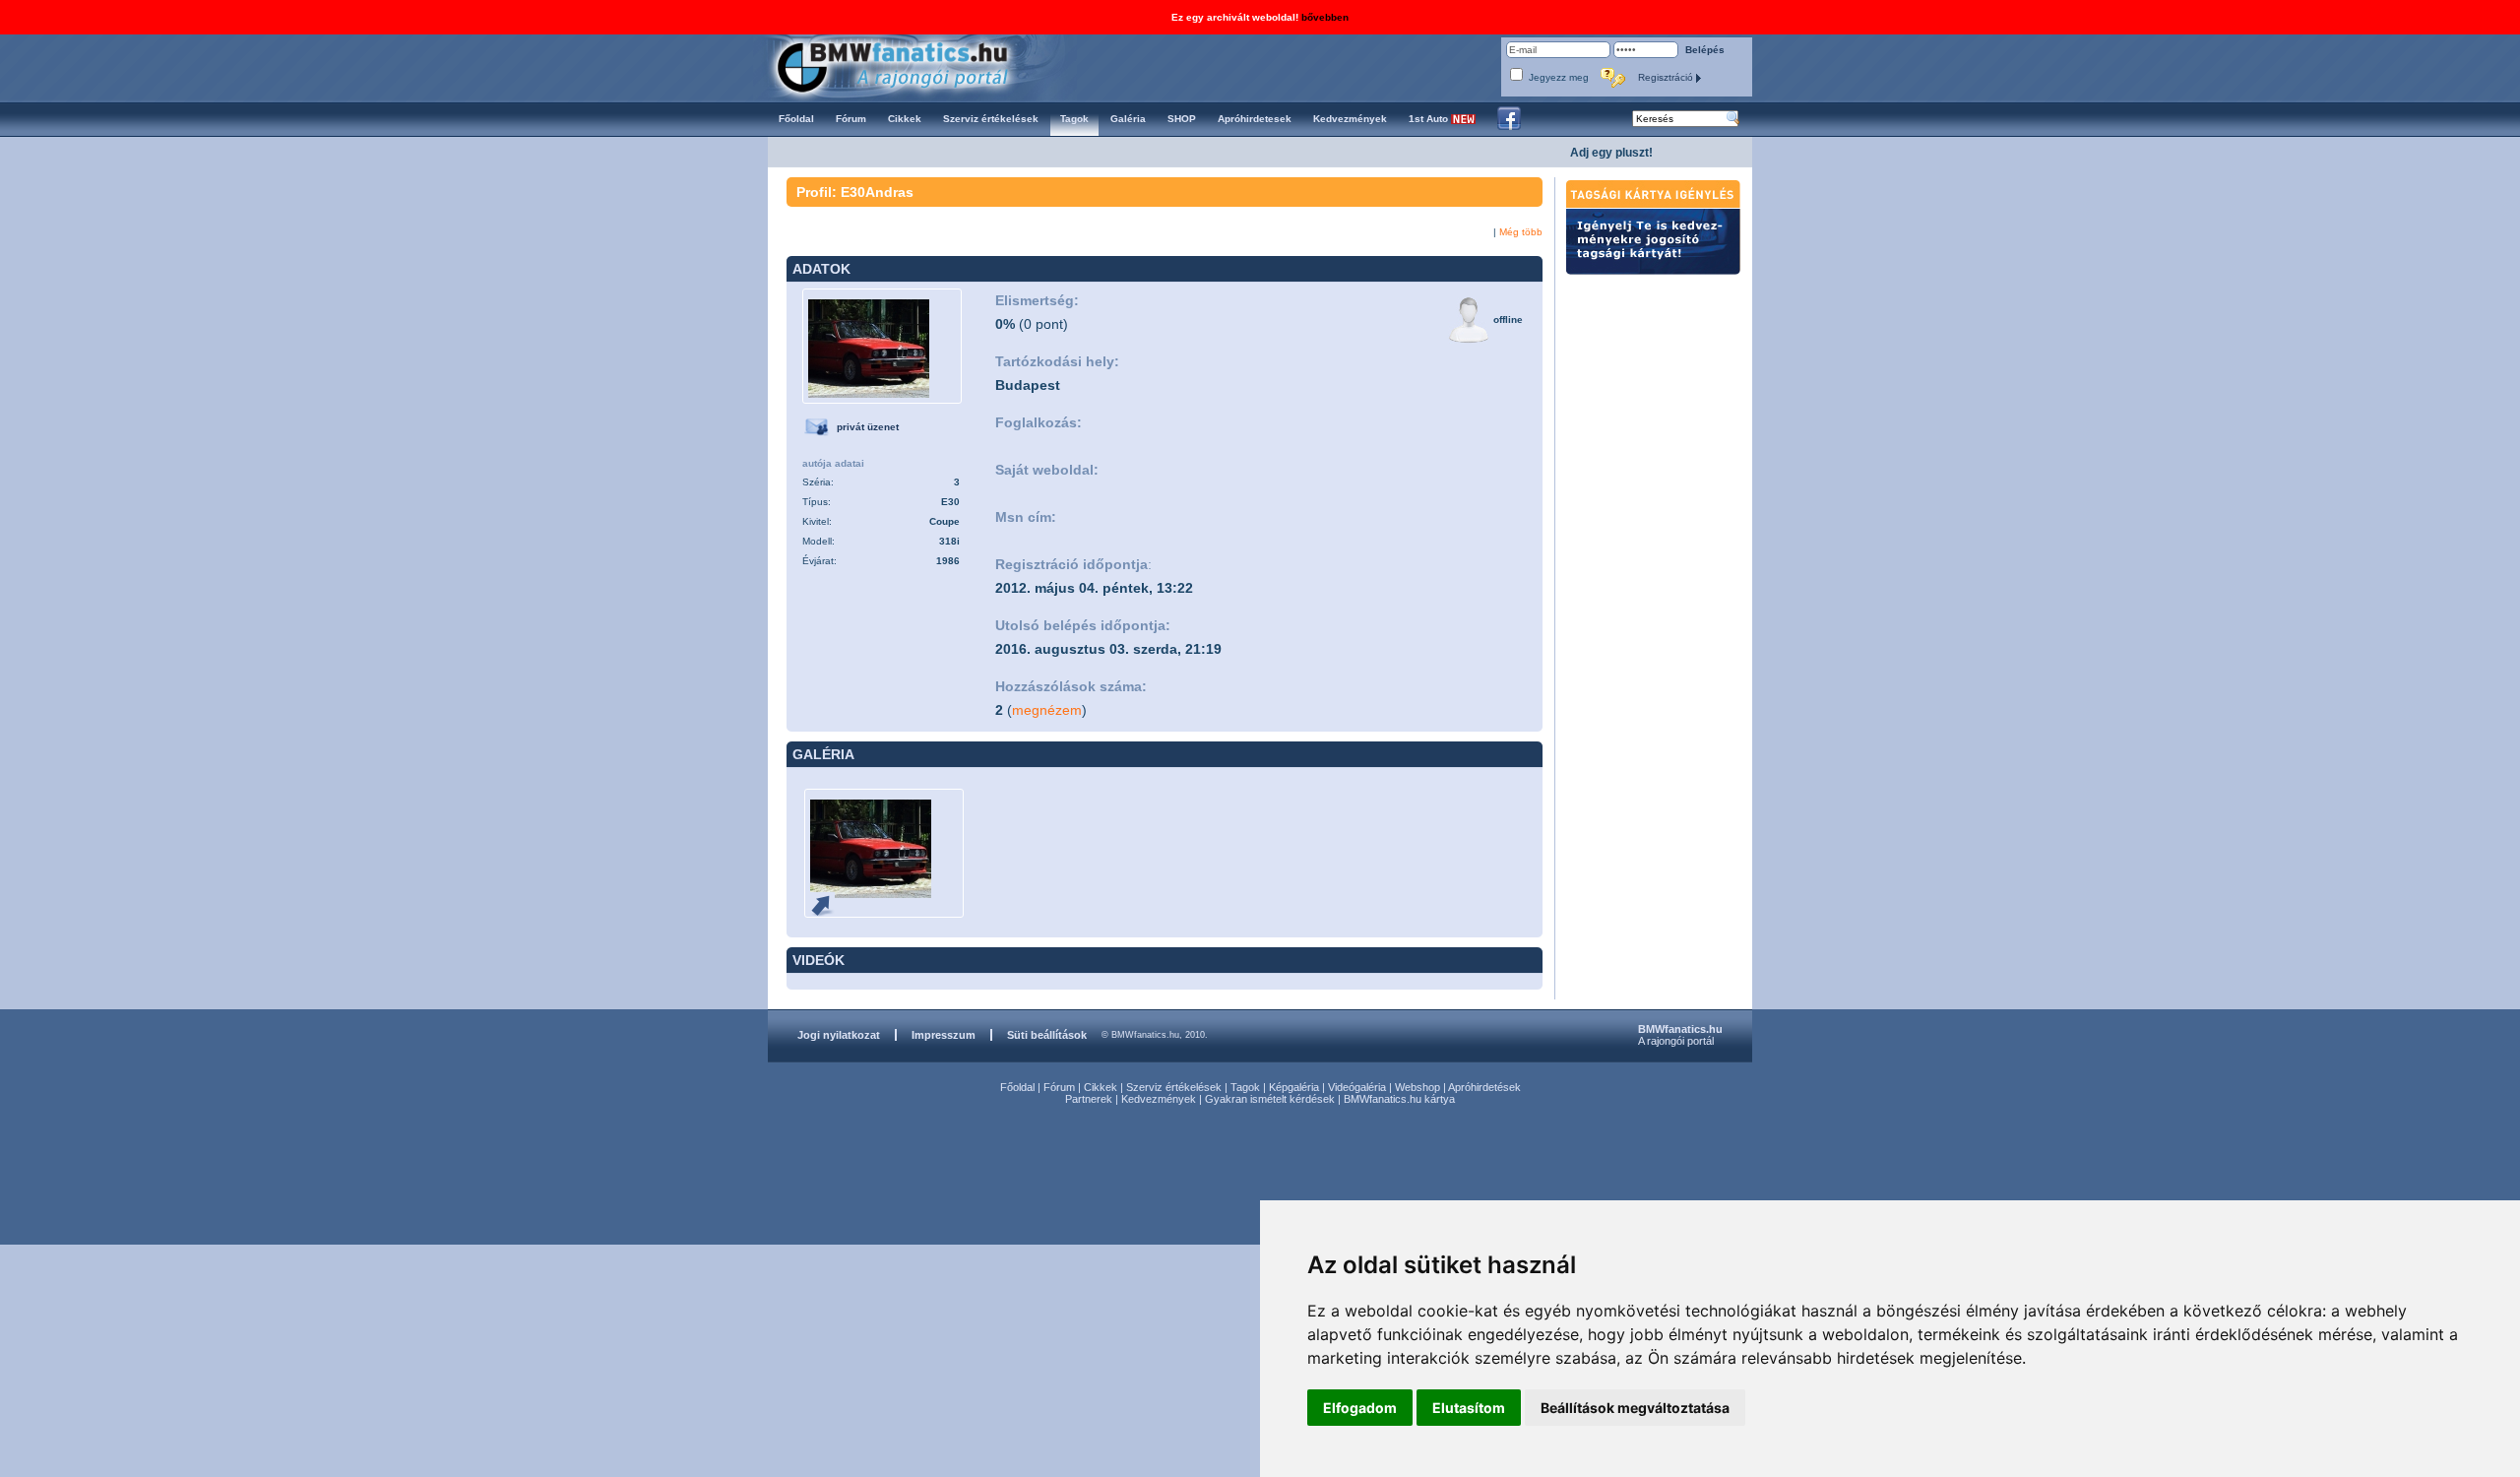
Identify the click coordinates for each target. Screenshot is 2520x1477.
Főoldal (1017, 1087)
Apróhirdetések (1484, 1087)
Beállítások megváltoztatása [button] (1635, 1408)
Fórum (1059, 1087)
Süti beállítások (1047, 1035)
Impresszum (944, 1035)
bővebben (1325, 17)
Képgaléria (1294, 1087)
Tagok (1245, 1087)
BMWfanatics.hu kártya (1399, 1099)
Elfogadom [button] (1360, 1408)
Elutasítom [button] (1469, 1408)
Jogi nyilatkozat (839, 1035)
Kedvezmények (1159, 1099)
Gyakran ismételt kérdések (1270, 1099)
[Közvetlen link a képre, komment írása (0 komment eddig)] (830, 904)
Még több (1521, 232)
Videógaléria (1357, 1087)
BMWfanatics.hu (915, 65)
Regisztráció (1667, 77)
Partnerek (1089, 1099)
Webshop (1417, 1087)
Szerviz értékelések (1174, 1087)
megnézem (1047, 710)
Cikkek (1101, 1087)
